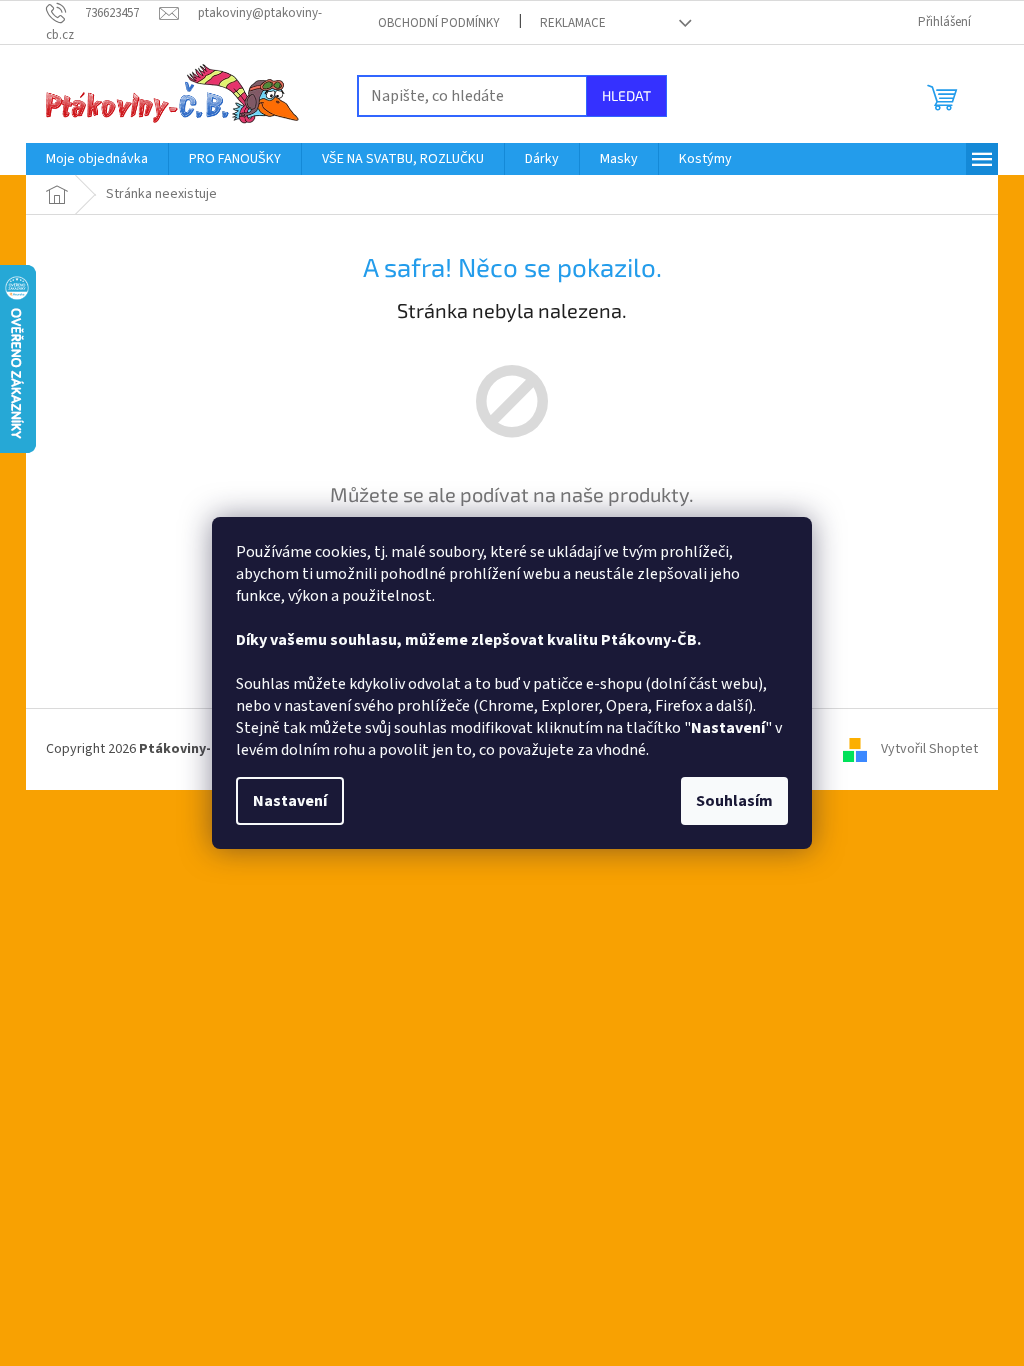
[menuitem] (97, 159)
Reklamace (573, 23)
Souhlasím (734, 801)
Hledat (626, 95)
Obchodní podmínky (439, 23)
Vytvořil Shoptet (929, 749)
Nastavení (290, 801)
